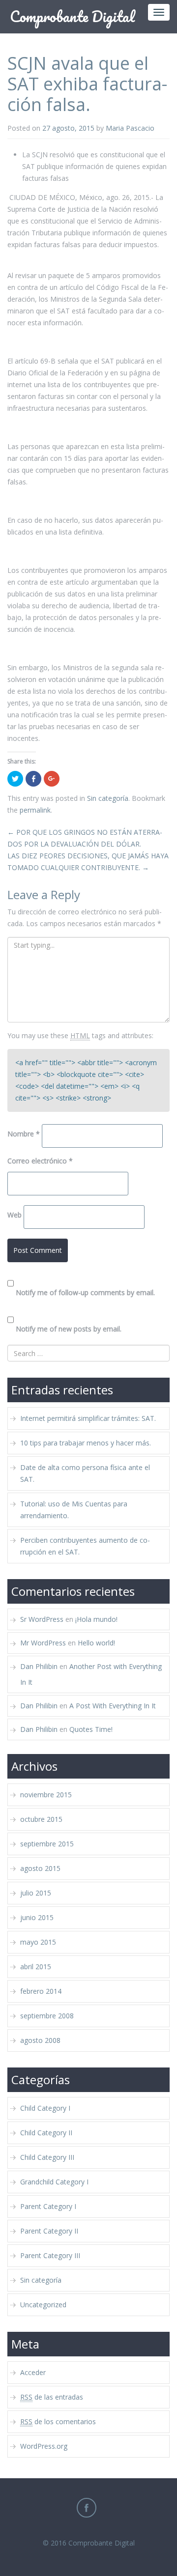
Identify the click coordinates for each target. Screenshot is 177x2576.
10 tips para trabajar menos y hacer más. (86, 1443)
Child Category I (45, 2108)
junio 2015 (37, 1917)
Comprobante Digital (102, 2543)
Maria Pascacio (130, 128)
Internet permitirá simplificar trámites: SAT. (88, 1418)
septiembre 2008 (47, 2016)
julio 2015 (36, 1893)
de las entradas (52, 2397)
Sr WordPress (42, 1619)
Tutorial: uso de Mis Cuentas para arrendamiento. (74, 1510)
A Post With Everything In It (113, 1706)
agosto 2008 (40, 2040)
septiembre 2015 (47, 1844)
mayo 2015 (38, 1942)
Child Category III (47, 2157)
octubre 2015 (41, 1819)
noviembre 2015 (46, 1795)
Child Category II (46, 2133)
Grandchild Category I (54, 2182)
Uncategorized (43, 2305)
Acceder (33, 2372)
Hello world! (96, 1643)
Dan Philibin (39, 1666)
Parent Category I (48, 2206)
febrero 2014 (41, 1991)
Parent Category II (49, 2231)
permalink (35, 810)
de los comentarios (58, 2421)
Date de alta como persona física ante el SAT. (85, 1473)
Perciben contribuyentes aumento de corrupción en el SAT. (85, 1546)
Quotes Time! (91, 1729)
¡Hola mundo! (96, 1619)
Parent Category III (50, 2255)
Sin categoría (108, 798)
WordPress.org (44, 2446)
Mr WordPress (43, 1643)
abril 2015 (36, 1967)
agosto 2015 (40, 1868)
